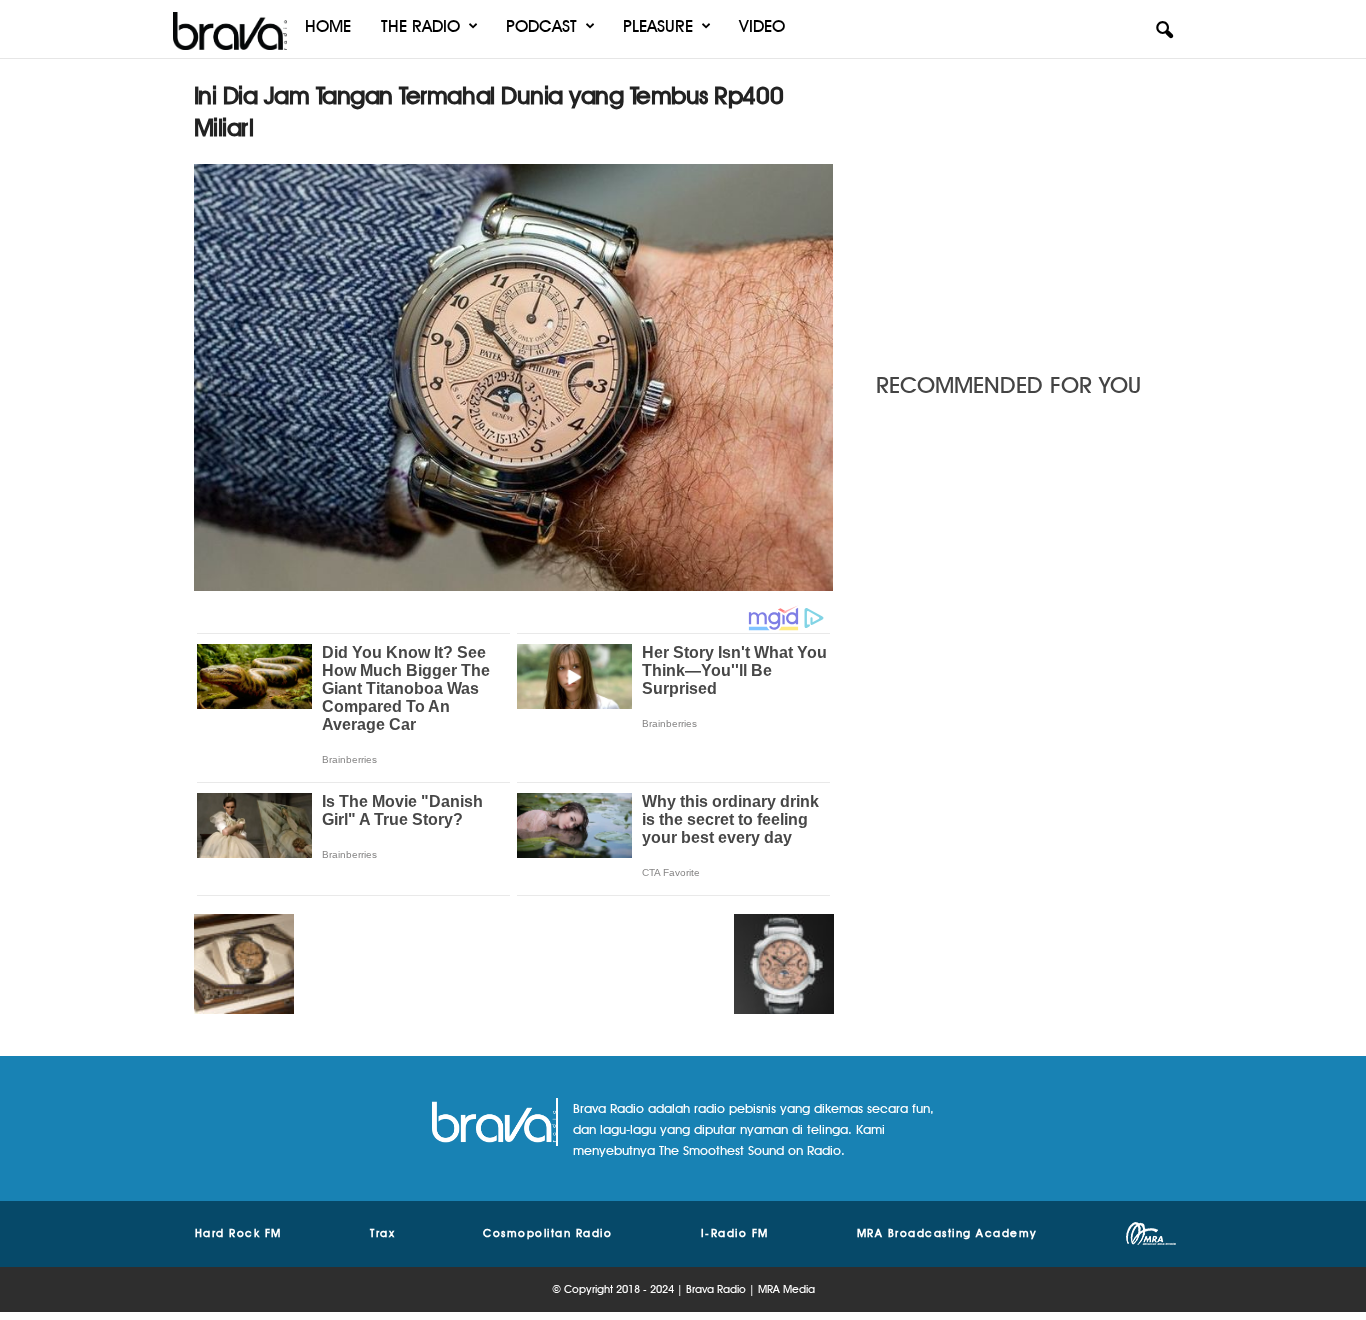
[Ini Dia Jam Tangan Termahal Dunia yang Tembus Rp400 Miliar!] (514, 377)
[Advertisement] (1024, 205)
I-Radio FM (735, 1233)
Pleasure (658, 26)
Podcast (541, 26)
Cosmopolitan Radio (547, 1233)
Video (762, 26)
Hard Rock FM (238, 1233)
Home (328, 26)
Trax (382, 1233)
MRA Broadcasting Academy (947, 1233)
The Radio (420, 26)
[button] (1164, 31)
